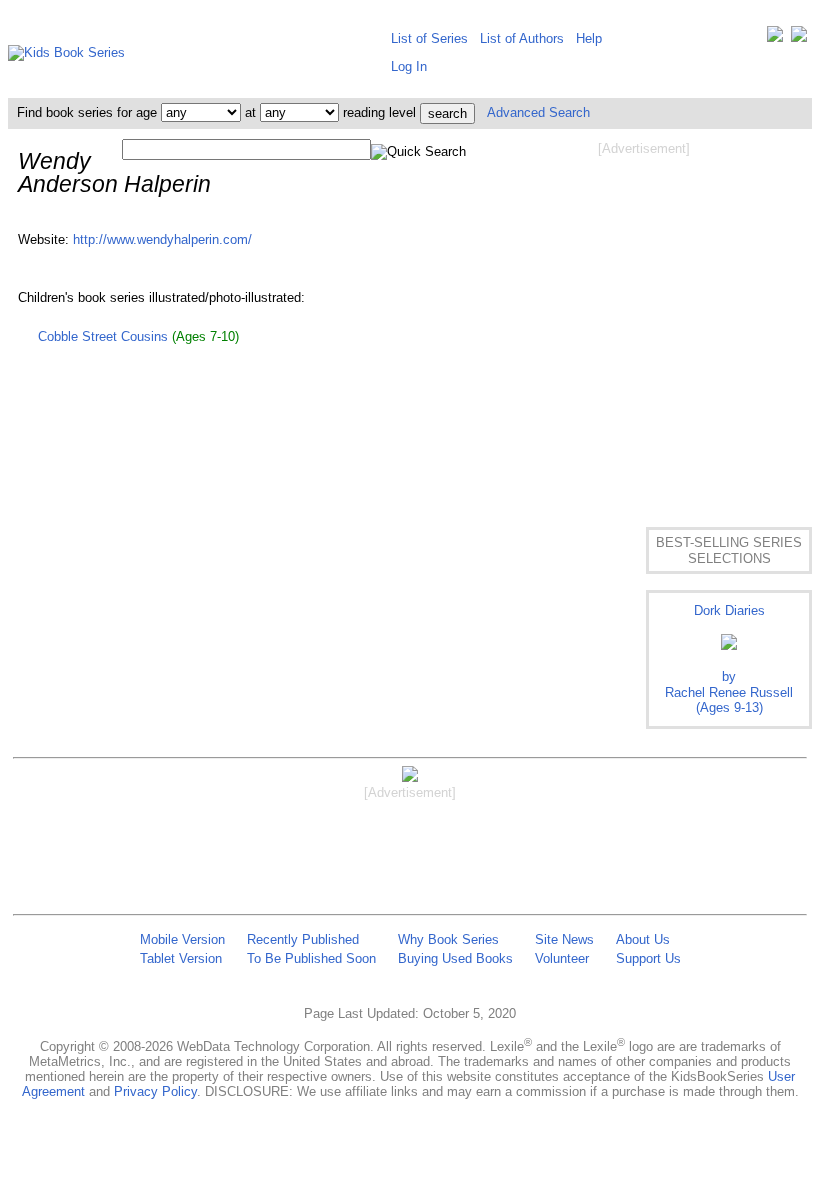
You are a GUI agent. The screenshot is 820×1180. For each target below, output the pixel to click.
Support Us (648, 958)
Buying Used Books (455, 958)
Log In (409, 66)
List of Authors (522, 38)
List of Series (429, 38)
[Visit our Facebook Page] (799, 38)
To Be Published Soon (311, 958)
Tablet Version (181, 958)
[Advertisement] (644, 318)
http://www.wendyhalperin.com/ (162, 239)
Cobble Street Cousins (103, 336)
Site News (564, 939)
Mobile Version (182, 939)
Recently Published (303, 939)
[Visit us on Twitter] (775, 38)
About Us (643, 939)
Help (589, 38)
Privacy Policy (155, 1091)
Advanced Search (538, 112)
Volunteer (562, 958)
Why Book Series (448, 939)
